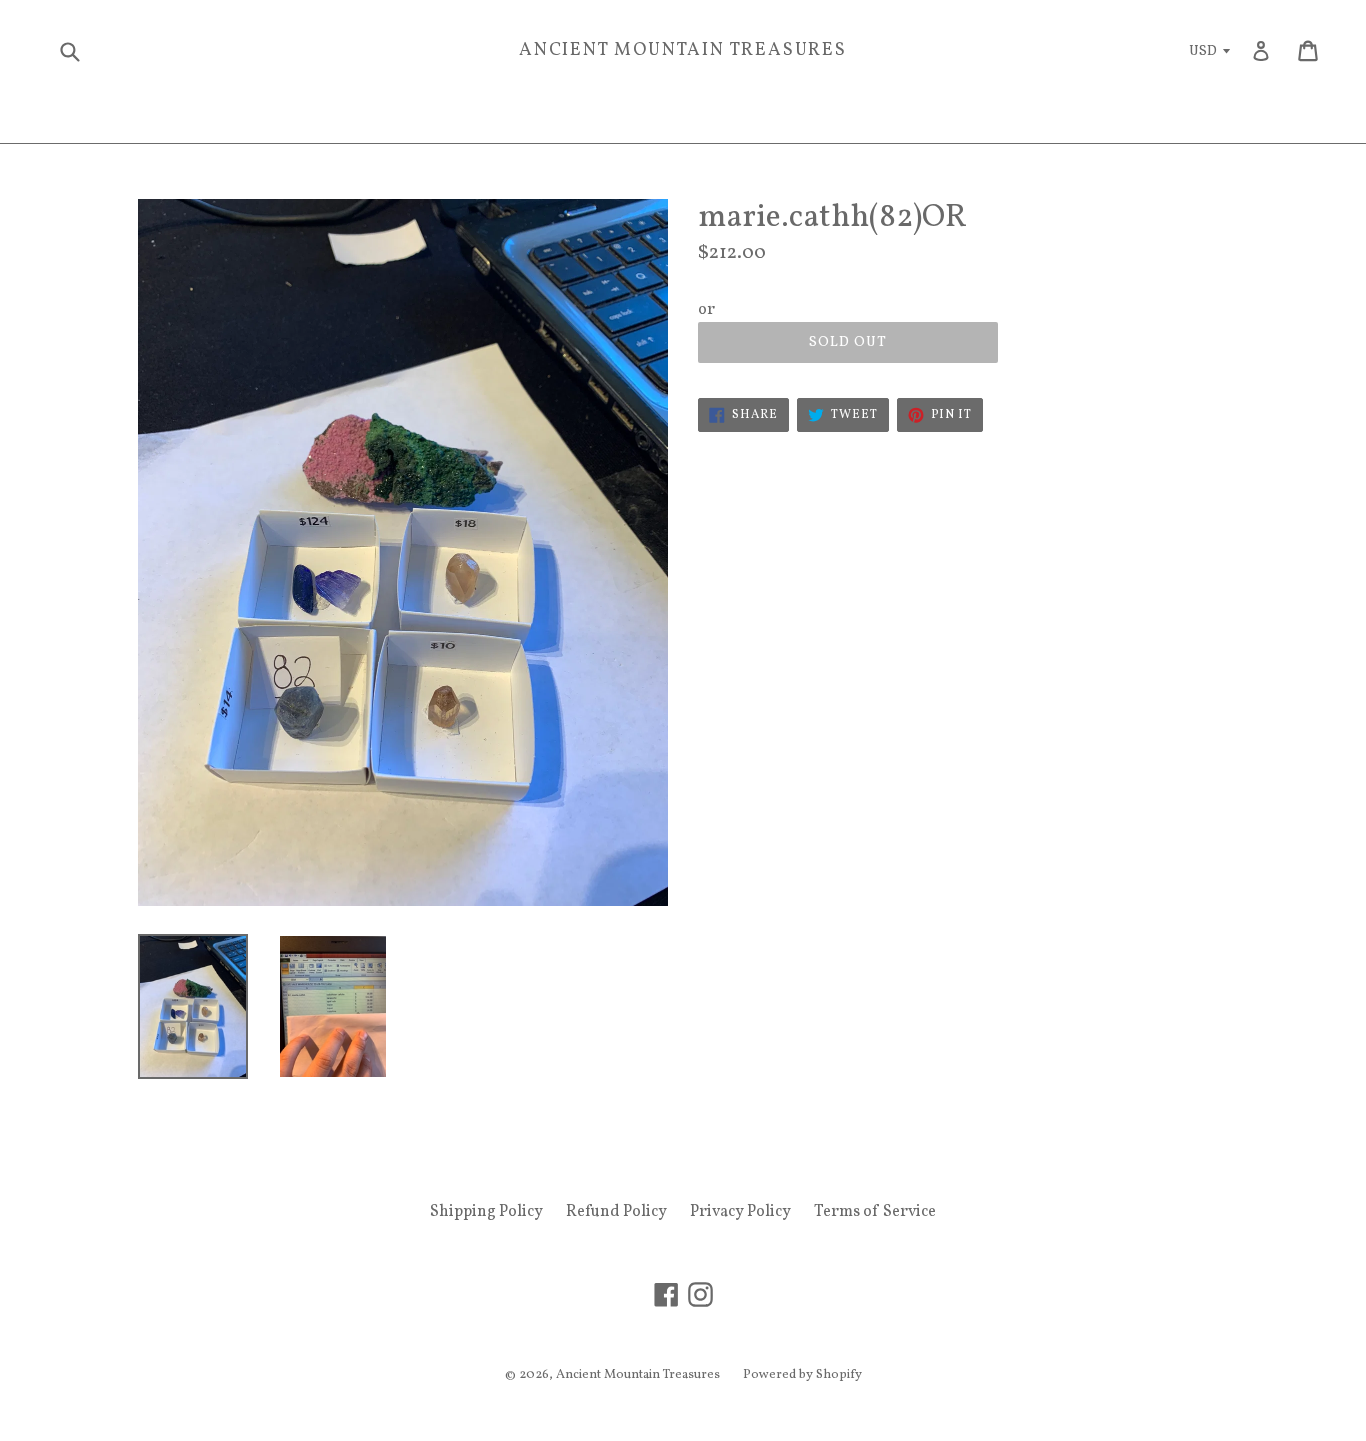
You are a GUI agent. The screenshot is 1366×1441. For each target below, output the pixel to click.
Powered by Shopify (802, 1375)
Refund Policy (616, 1212)
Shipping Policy (486, 1212)
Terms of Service (875, 1212)
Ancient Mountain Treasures (683, 51)
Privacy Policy (740, 1212)
